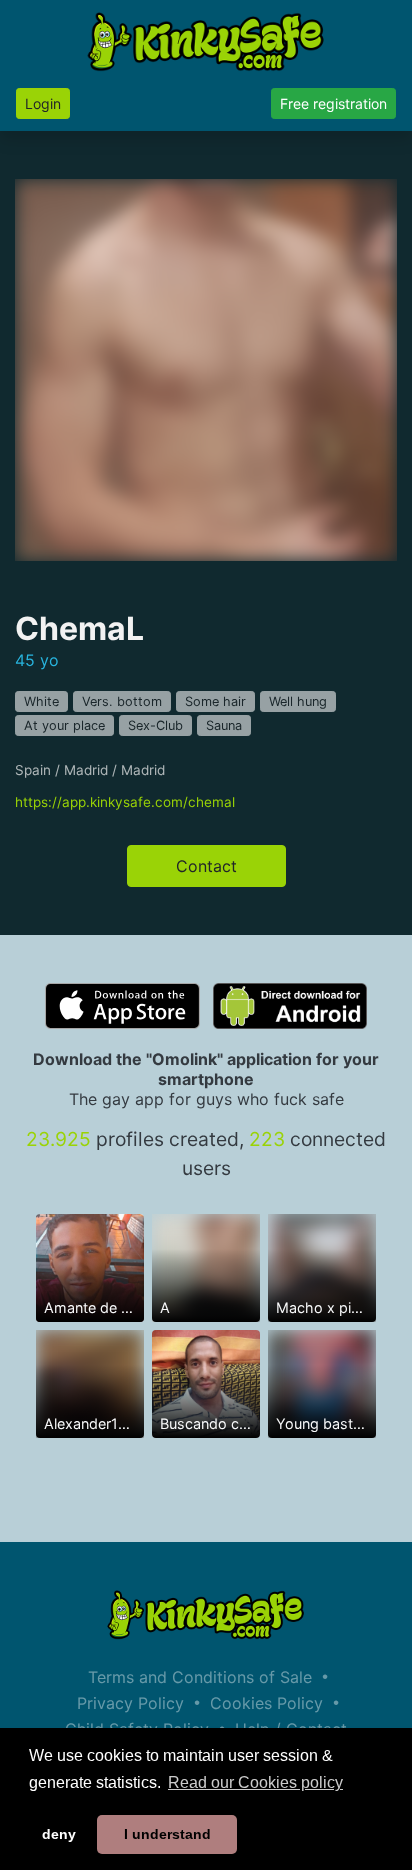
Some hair (215, 701)
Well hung (298, 701)
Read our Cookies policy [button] (255, 1782)
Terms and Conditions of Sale (200, 1677)
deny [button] (59, 1834)
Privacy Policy (130, 1703)
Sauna (224, 725)
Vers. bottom (122, 701)
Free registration (333, 103)
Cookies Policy (266, 1703)
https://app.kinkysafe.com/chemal (125, 802)
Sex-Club (155, 725)
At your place (64, 725)
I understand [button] (167, 1834)
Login (43, 103)
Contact (206, 866)
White (41, 701)
